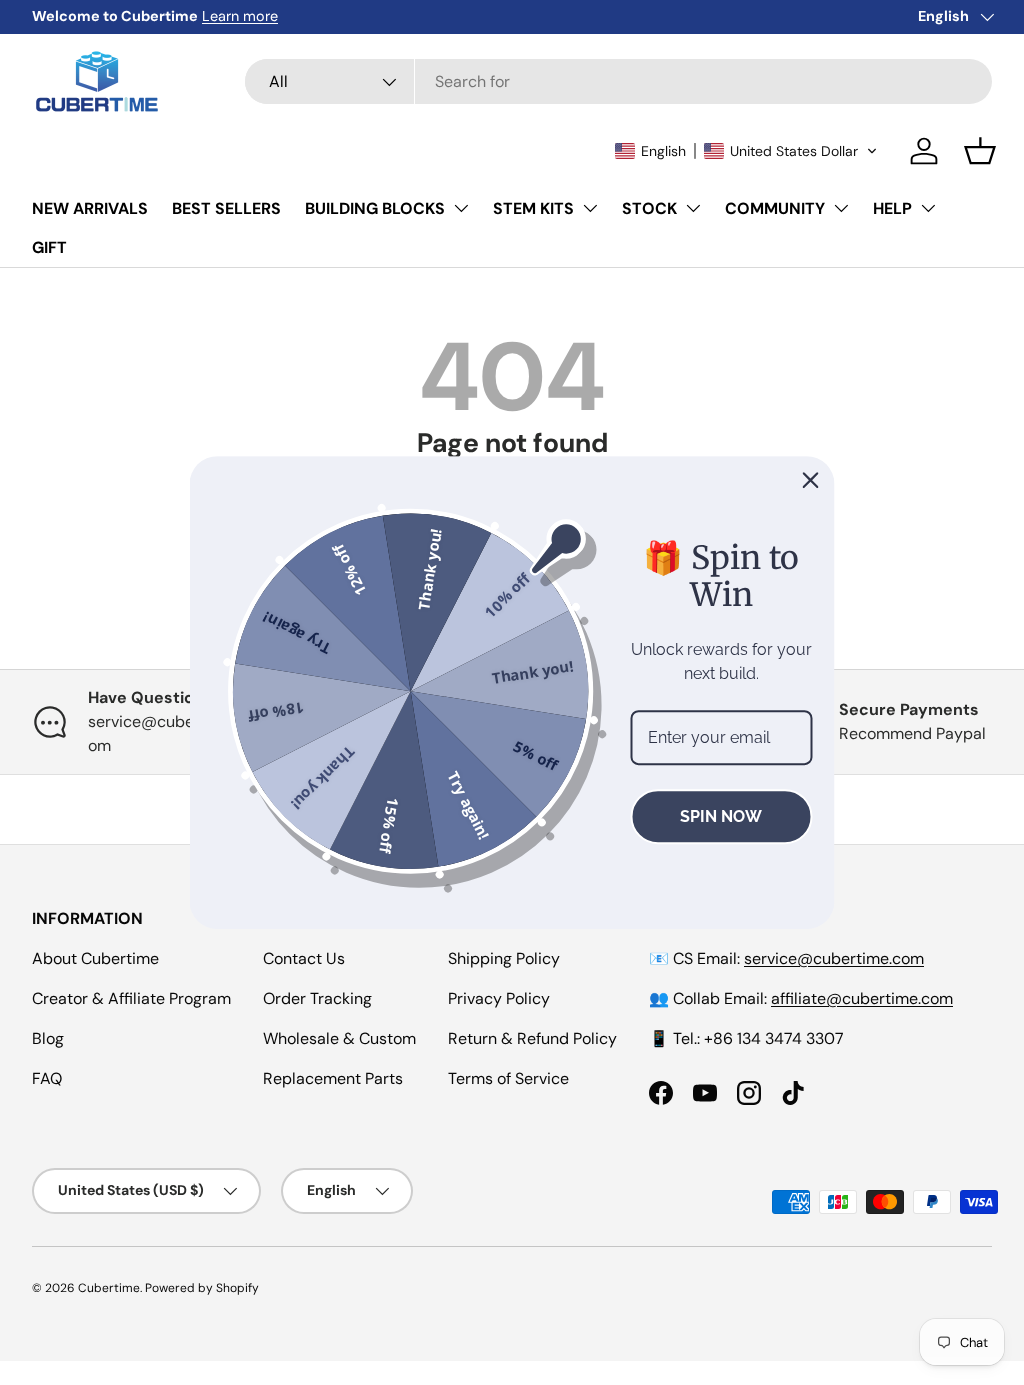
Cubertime (109, 1288)
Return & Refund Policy (532, 1038)
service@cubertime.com (834, 958)
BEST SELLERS (226, 208)
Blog (48, 1038)
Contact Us (304, 958)
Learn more (240, 16)
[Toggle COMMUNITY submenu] (841, 208)
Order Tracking (317, 998)
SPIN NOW (721, 816)
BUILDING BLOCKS (375, 208)
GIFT (49, 247)
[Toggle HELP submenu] (928, 208)
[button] (746, 151)
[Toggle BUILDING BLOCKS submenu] (461, 208)
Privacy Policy (499, 998)
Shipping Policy (504, 958)
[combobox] (618, 81)
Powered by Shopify (202, 1288)
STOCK (649, 208)
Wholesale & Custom (339, 1038)
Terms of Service (508, 1078)
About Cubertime (95, 958)
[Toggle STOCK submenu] (693, 208)
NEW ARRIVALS (90, 208)
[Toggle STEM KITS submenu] (590, 208)
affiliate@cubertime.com (862, 998)
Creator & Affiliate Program (131, 998)
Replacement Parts (333, 1078)
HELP (892, 208)
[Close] (811, 480)
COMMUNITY (775, 208)
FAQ (47, 1078)
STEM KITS (533, 208)
